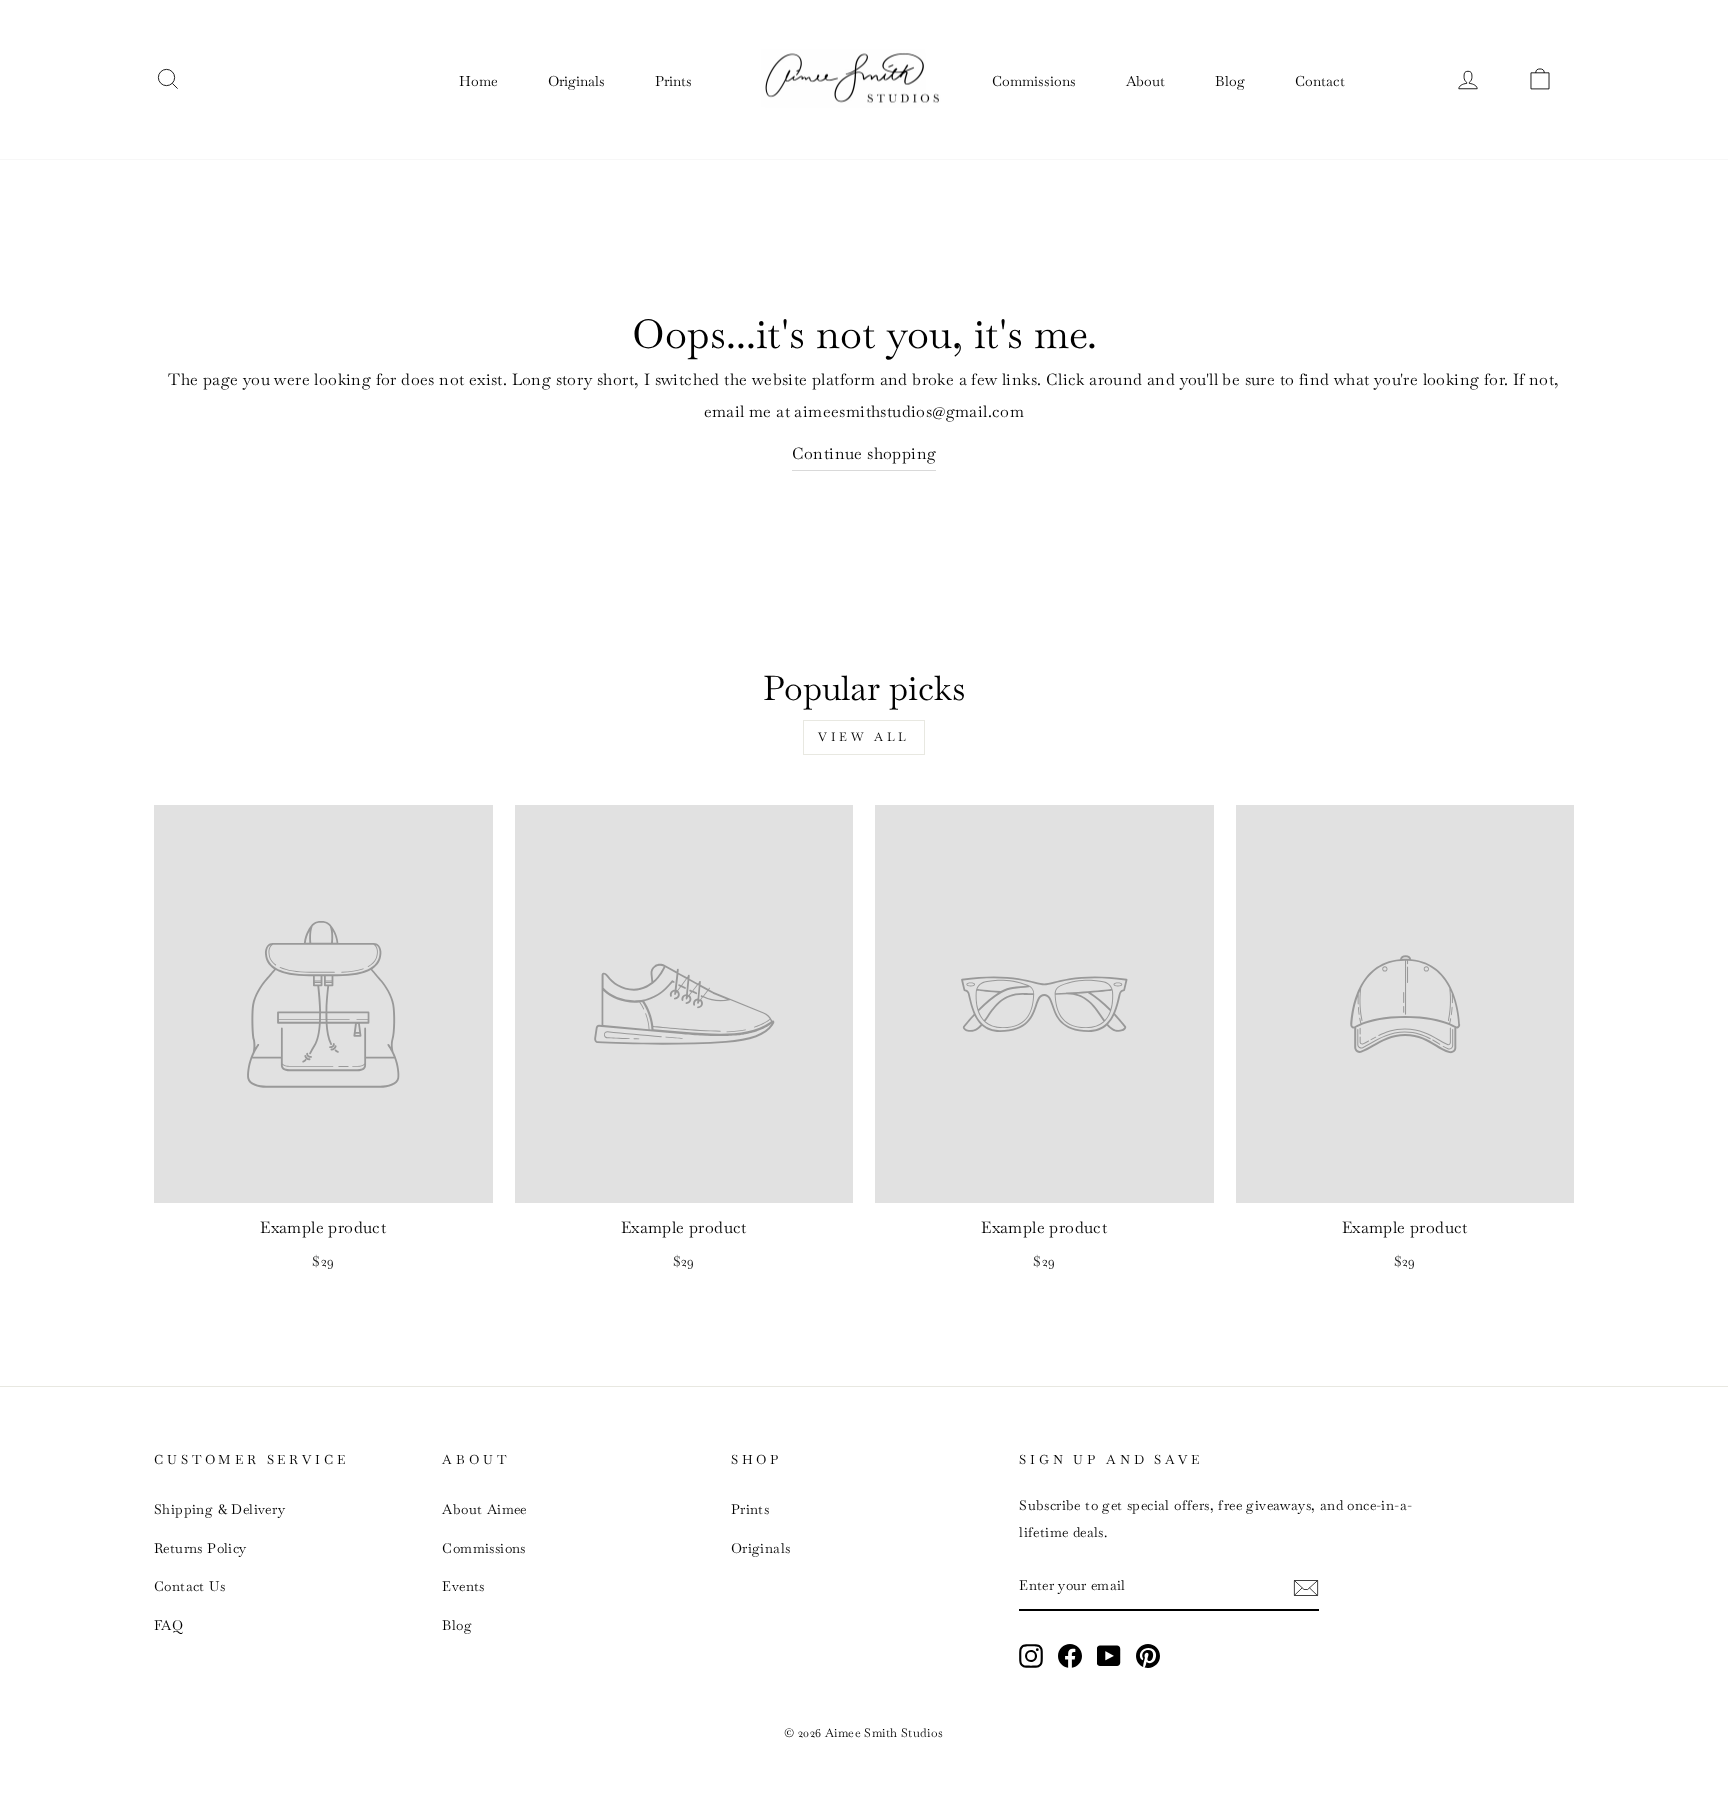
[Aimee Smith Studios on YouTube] (1109, 1654)
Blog (1230, 81)
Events (463, 1586)
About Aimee (484, 1509)
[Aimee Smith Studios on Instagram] (1031, 1654)
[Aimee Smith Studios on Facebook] (1070, 1654)
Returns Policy (200, 1548)
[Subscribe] (1306, 1586)
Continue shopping (864, 453)
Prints (673, 81)
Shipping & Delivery (220, 1509)
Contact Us (189, 1586)
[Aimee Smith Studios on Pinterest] (1148, 1654)
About (1145, 81)
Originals (576, 81)
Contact (1320, 81)
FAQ (168, 1625)
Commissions (1034, 81)
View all (864, 737)
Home (478, 81)
